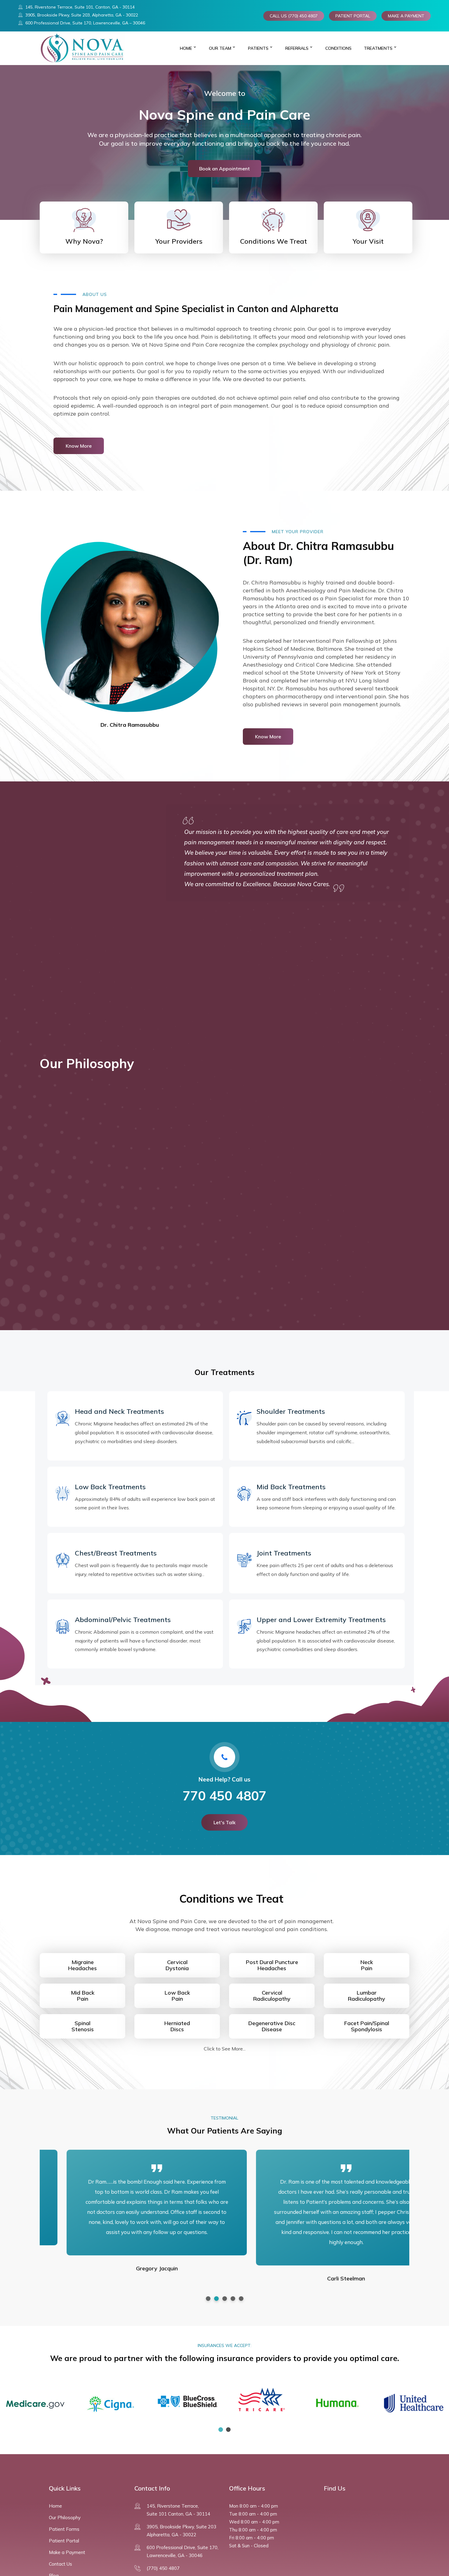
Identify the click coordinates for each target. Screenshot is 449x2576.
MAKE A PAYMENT (406, 16)
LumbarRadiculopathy (367, 1996)
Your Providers (179, 241)
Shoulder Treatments (291, 1411)
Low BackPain (177, 1996)
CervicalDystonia (177, 1965)
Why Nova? (84, 241)
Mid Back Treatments (291, 1487)
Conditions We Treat (274, 241)
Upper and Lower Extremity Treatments (321, 1620)
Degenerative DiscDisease (272, 2026)
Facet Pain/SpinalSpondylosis (367, 2026)
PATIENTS (258, 48)
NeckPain (367, 1965)
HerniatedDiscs (177, 2026)
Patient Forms (64, 2529)
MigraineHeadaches (82, 1965)
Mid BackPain (83, 1996)
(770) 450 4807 (163, 2568)
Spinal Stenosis (83, 2026)
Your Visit (368, 241)
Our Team (220, 48)
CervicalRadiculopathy (272, 1996)
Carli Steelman (319, 2278)
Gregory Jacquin (130, 2268)
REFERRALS (297, 48)
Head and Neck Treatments (119, 1411)
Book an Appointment (224, 169)
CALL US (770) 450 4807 (294, 16)
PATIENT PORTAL (353, 16)
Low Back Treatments (110, 1487)
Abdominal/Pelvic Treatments (123, 1620)
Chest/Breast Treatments (116, 1553)
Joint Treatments (284, 1553)
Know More (79, 446)
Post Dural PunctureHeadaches (272, 1965)
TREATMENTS (378, 48)
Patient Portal (64, 2541)
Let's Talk (224, 1822)
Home (186, 48)
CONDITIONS (338, 48)
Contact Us (60, 2564)
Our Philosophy (65, 2518)
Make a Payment (67, 2552)
